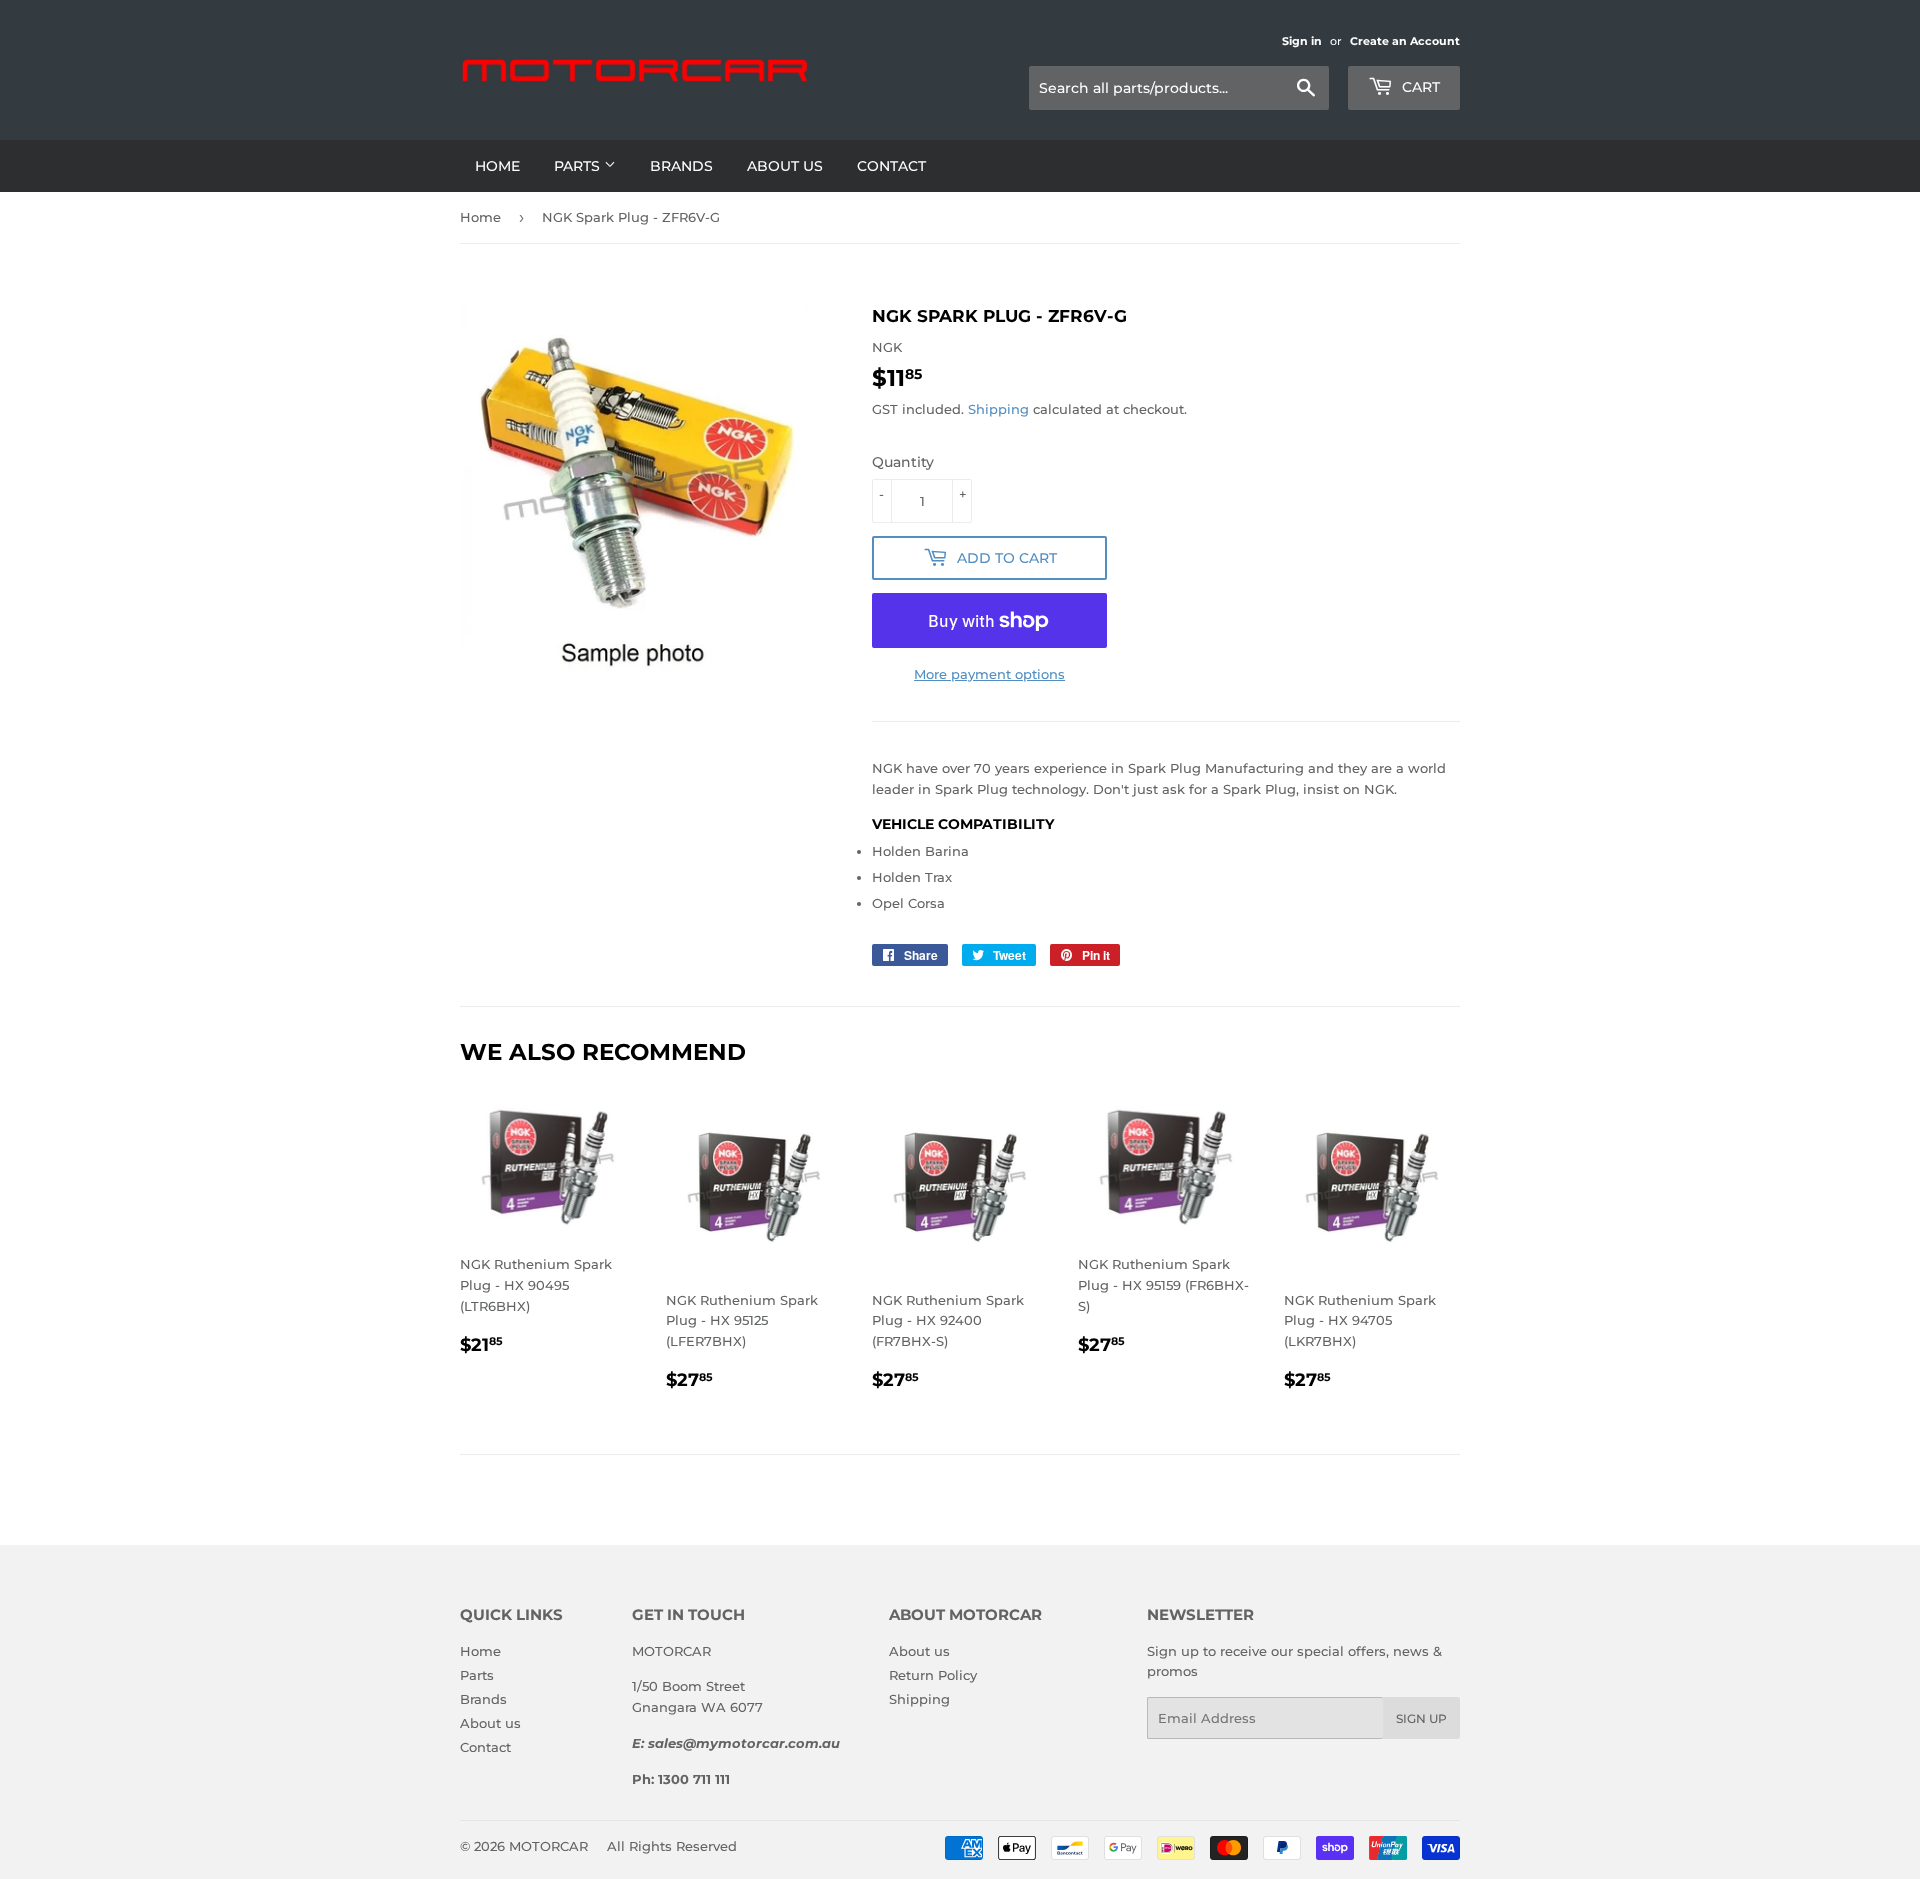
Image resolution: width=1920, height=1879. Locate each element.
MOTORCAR (548, 1846)
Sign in (1302, 41)
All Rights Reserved (672, 1846)
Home (497, 166)
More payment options (989, 674)
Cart (1419, 87)
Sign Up (1421, 1718)
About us (785, 166)
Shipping (998, 409)
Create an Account (1405, 41)
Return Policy (933, 1675)
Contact (891, 166)
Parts (579, 166)
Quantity (903, 462)
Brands (681, 166)
